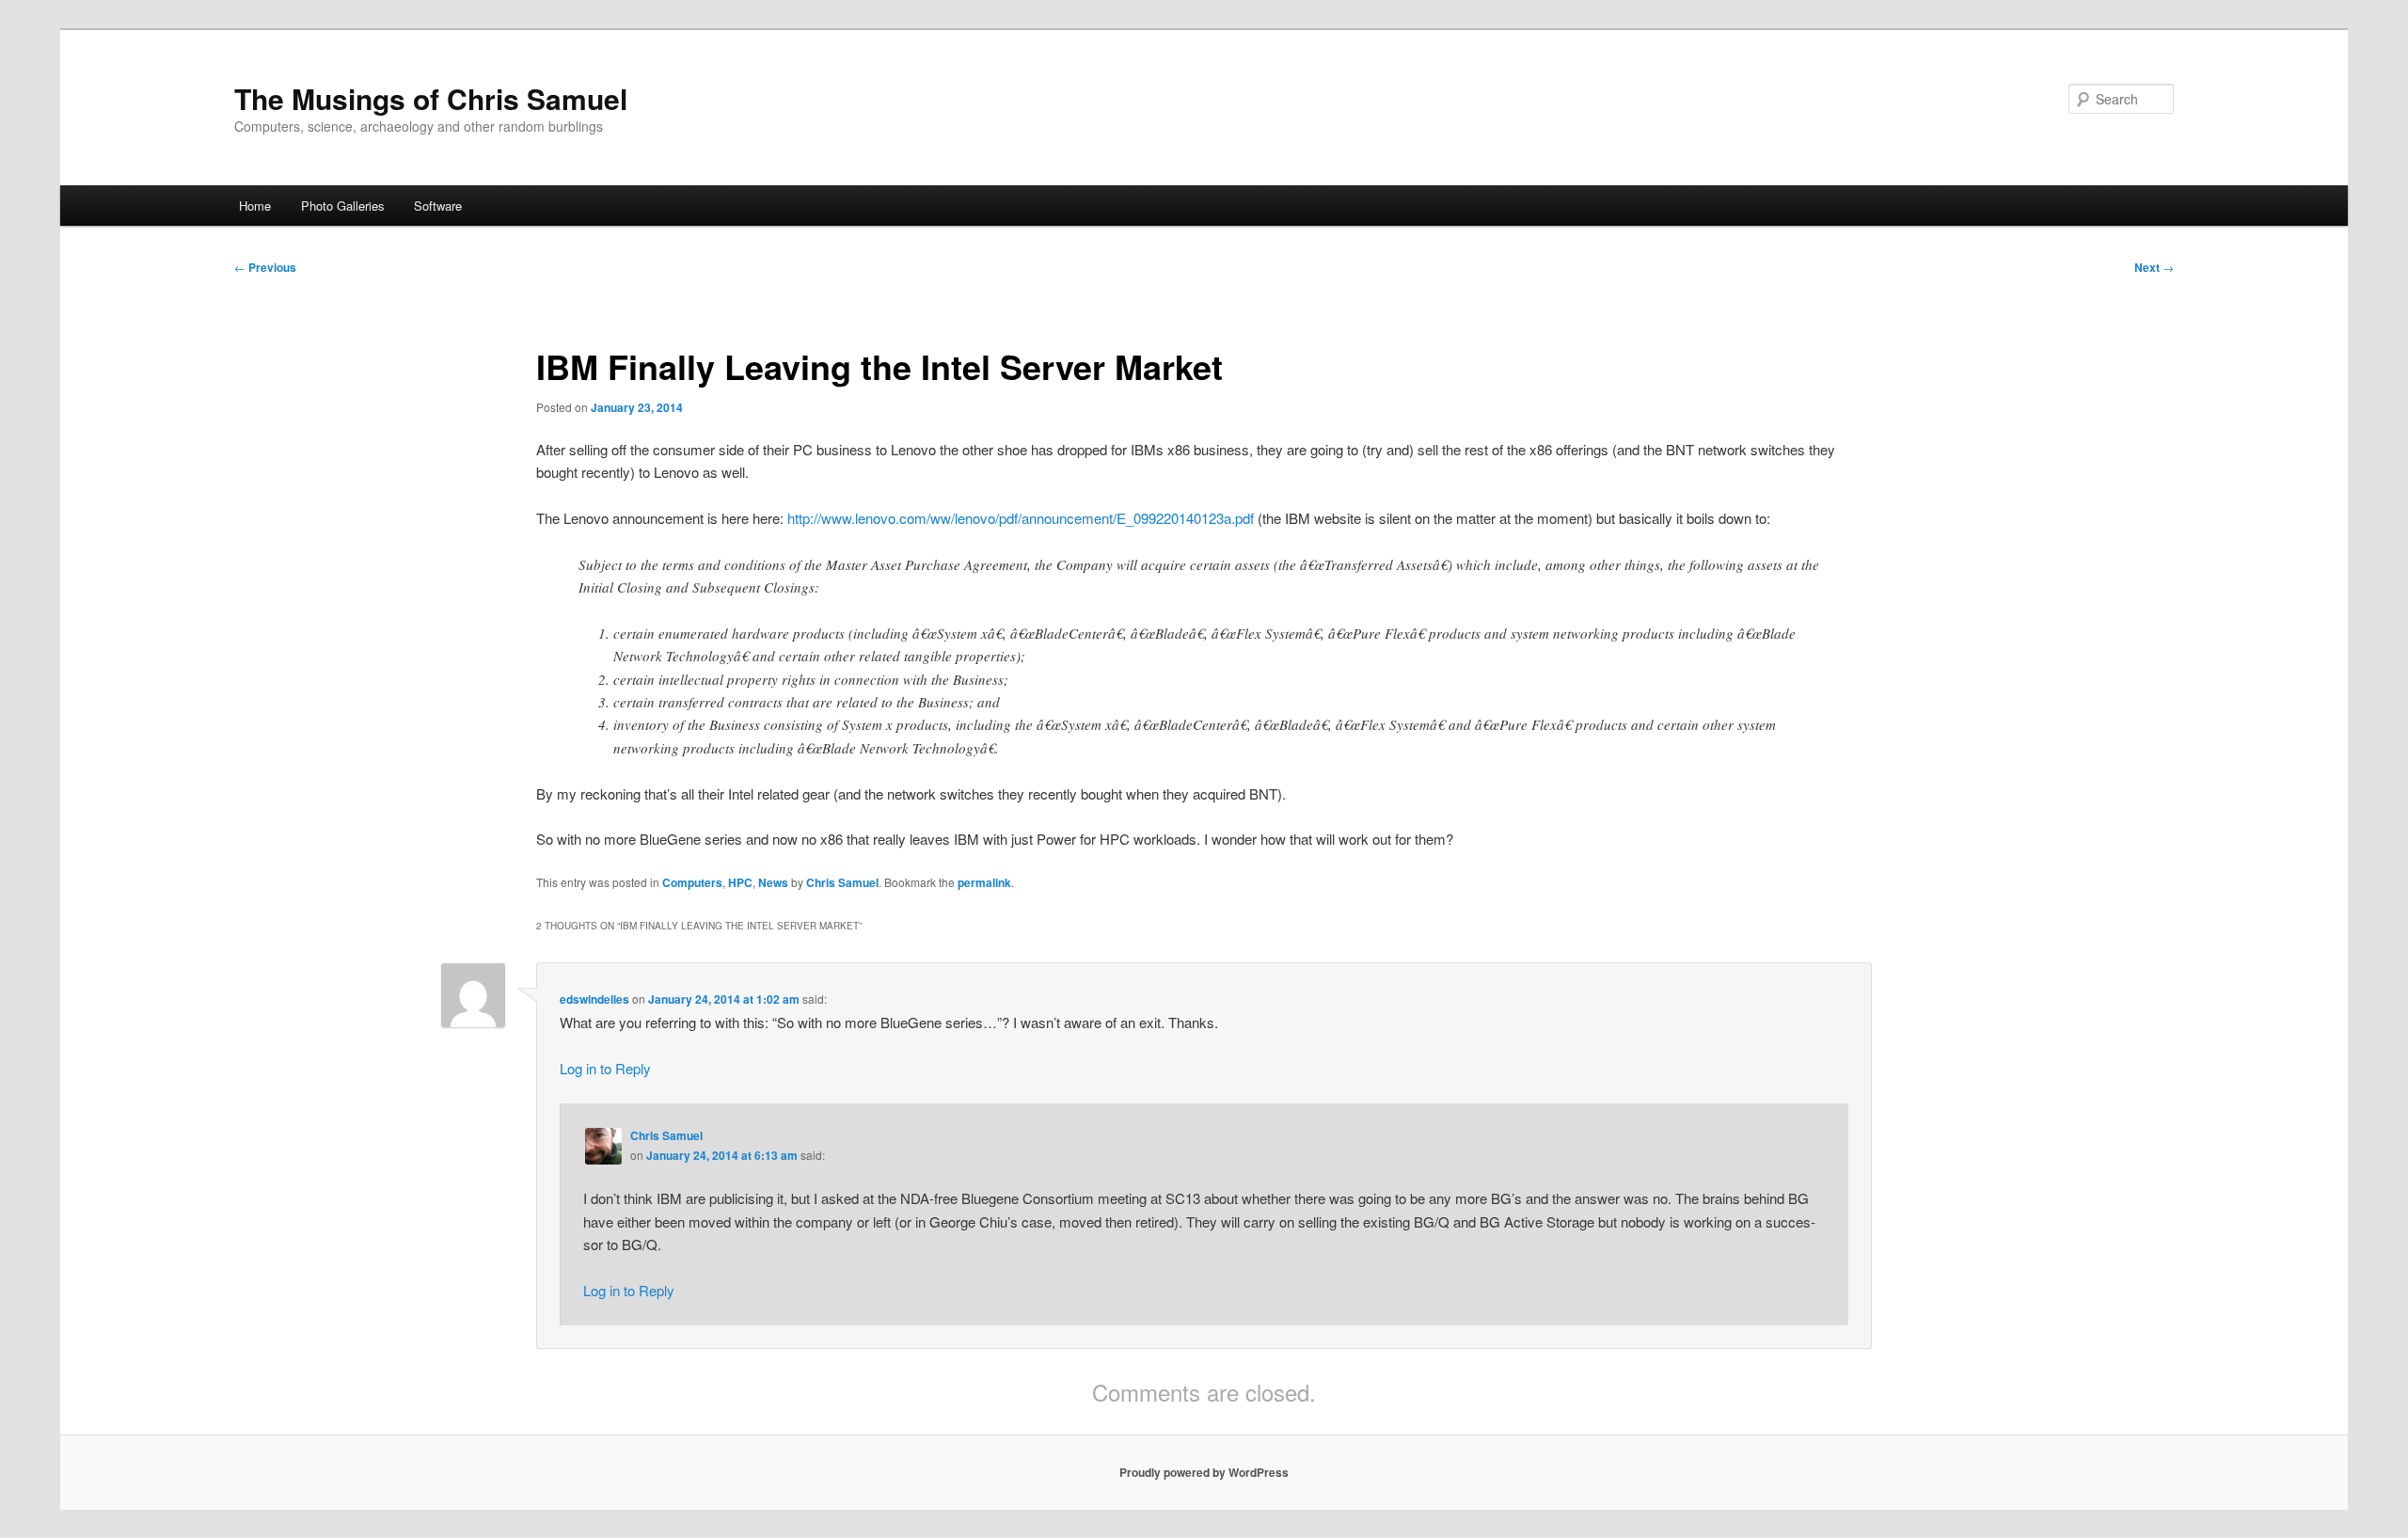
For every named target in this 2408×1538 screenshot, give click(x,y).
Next (2154, 267)
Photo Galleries (343, 206)
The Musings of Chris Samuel (431, 98)
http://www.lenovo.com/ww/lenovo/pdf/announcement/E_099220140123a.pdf (1021, 518)
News (773, 882)
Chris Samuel (842, 882)
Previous (265, 267)
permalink (984, 882)
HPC (740, 882)
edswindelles (594, 999)
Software (438, 206)
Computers (692, 882)
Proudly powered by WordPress (1204, 1472)
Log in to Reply (605, 1068)
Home (255, 206)
